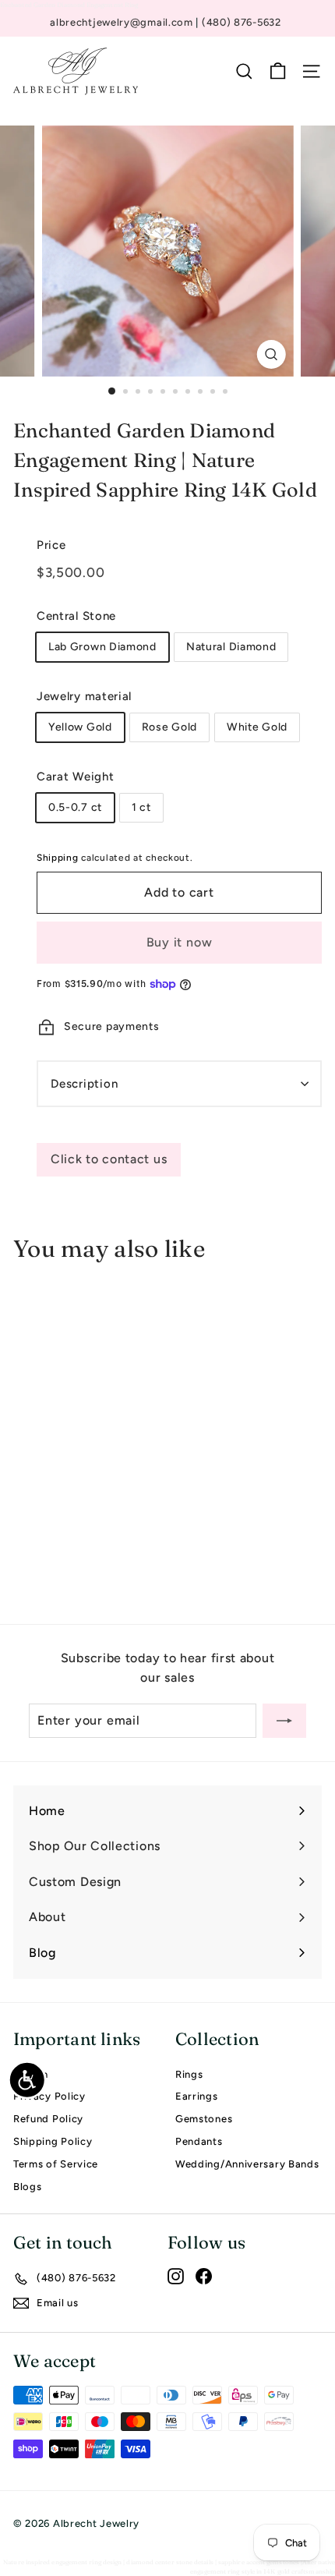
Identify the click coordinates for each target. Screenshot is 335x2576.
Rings (189, 2074)
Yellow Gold (80, 727)
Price (51, 545)
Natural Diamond (231, 647)
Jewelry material (84, 696)
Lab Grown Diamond (102, 647)
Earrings (197, 2096)
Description (84, 1084)
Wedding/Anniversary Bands (247, 2164)
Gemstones (204, 2119)
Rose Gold (169, 727)
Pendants (199, 2141)
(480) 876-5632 (242, 22)
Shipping (58, 858)
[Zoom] (271, 354)
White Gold (257, 727)
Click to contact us (109, 1159)
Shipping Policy (53, 2141)
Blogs (28, 2187)
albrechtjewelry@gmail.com (123, 22)
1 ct (141, 807)
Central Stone (76, 616)
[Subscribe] (284, 1721)
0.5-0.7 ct (75, 807)
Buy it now (180, 942)
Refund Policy (48, 2119)
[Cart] (278, 71)
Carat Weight (75, 777)
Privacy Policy (49, 2096)
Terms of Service (56, 2164)
